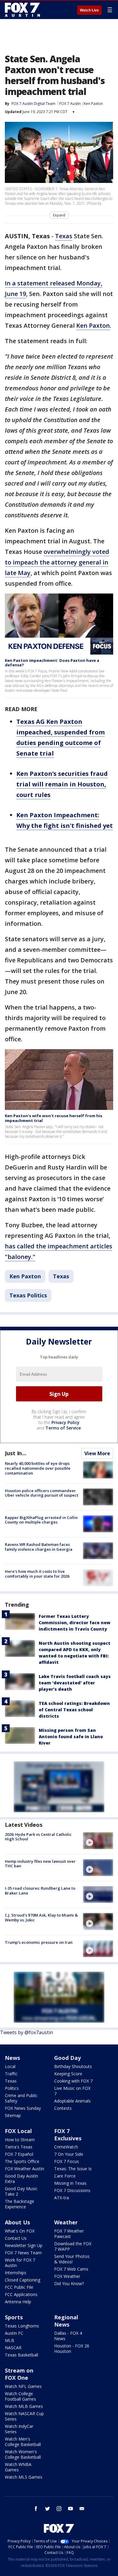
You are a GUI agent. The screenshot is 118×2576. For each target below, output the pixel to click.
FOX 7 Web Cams (71, 2269)
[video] (98, 1841)
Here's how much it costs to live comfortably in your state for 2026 (37, 1574)
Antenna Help (18, 2302)
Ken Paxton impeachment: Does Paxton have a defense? (52, 663)
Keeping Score (68, 2074)
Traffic (11, 2074)
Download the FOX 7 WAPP (73, 2246)
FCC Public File (19, 2287)
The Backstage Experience (20, 2204)
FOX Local (18, 2131)
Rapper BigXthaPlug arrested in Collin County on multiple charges (41, 1520)
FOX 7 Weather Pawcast (69, 2234)
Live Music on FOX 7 (72, 2091)
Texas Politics (28, 1295)
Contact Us (16, 2238)
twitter (48, 2509)
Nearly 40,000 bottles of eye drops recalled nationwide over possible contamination (38, 1468)
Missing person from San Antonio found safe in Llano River (71, 1737)
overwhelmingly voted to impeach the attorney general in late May (57, 562)
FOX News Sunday (23, 2108)
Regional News (66, 2321)
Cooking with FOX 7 (73, 2081)
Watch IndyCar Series (19, 2429)
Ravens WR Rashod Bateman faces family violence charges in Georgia (39, 1547)
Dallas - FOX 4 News (68, 2336)
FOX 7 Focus (67, 2161)
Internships (16, 2273)
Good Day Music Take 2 (21, 2191)
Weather (66, 2222)
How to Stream (20, 2140)
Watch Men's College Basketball (23, 2442)
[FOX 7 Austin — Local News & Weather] (22, 10)
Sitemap (13, 2115)
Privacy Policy (66, 1422)
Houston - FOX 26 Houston (72, 2348)
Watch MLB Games (24, 2406)
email (82, 2509)
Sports (14, 2317)
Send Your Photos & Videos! (72, 2259)
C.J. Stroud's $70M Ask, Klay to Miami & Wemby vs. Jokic (41, 1917)
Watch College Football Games (20, 2396)
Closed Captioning (23, 2280)
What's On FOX (20, 2231)
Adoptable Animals (72, 2101)
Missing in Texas (70, 2183)
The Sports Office (22, 2161)
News (12, 2058)
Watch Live (89, 10)
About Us (17, 2222)
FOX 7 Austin (70, 104)
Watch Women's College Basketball (23, 2454)
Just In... (16, 1453)
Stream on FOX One (19, 2374)
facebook (36, 2509)
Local (10, 2066)
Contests (63, 2108)
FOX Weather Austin (25, 2169)
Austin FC (14, 2333)
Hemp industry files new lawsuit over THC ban (40, 1864)
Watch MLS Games (24, 2477)
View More (97, 1453)
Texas (64, 236)
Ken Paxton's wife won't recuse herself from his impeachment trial (54, 1118)
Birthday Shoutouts (73, 2066)
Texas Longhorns (22, 2326)
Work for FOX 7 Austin (20, 2263)
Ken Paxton (93, 104)
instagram (59, 2509)
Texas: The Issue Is (73, 2169)
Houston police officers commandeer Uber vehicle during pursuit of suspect (42, 1493)
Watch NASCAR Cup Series (24, 2416)
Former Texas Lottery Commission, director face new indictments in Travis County (75, 1623)
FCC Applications (21, 2294)
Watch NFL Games (23, 2386)
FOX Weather (67, 2276)
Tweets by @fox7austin (26, 2032)
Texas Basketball (21, 2355)
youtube (70, 2509)
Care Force (65, 2176)
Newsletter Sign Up (24, 2245)
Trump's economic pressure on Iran (39, 1942)
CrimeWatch (66, 2147)
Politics (12, 2088)
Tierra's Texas (19, 2147)
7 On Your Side (69, 2154)
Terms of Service (63, 1428)
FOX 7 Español (19, 2154)
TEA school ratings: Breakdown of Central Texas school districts (74, 1710)
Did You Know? (69, 2283)
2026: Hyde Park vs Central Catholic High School (38, 1837)
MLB (10, 2340)
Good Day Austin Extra (21, 2179)
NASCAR (13, 2348)
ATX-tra (62, 2198)
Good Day (67, 2058)
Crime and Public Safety (21, 2098)
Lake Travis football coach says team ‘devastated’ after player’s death (75, 1683)
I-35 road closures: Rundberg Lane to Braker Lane (40, 1891)
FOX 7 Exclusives (68, 2135)
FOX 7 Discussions (72, 2190)
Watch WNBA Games (18, 2467)
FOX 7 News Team (23, 2253)
